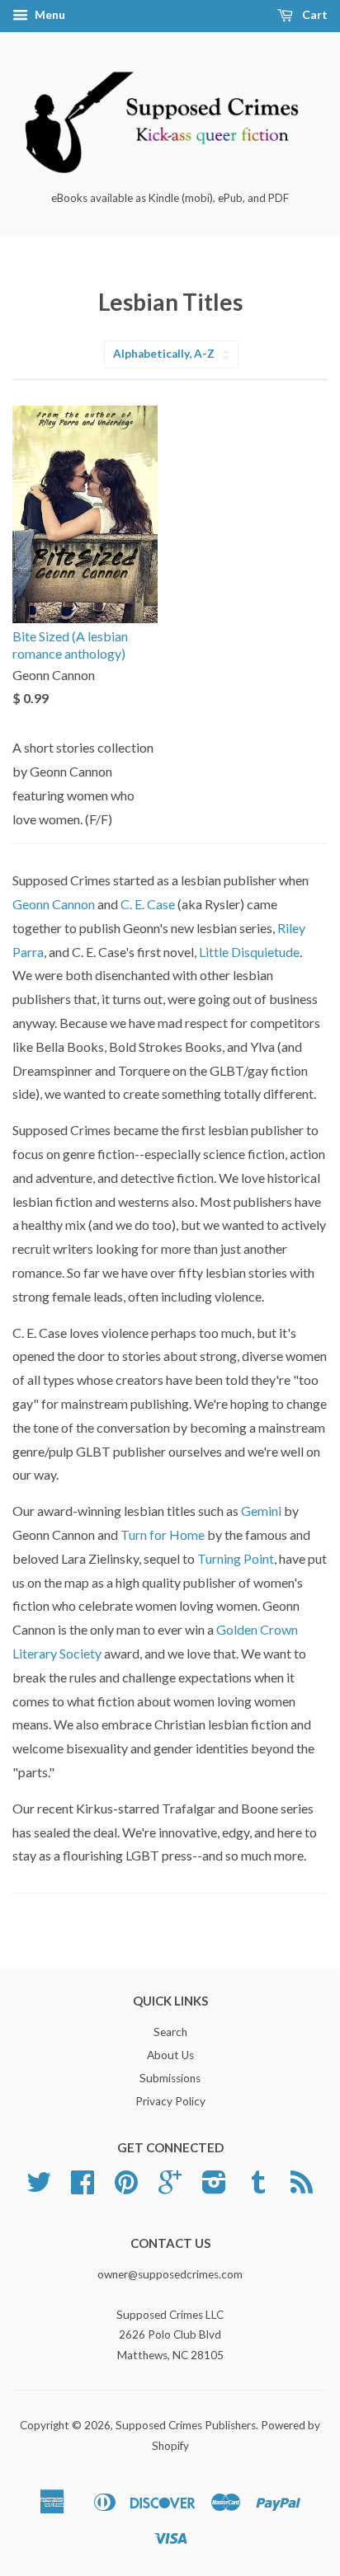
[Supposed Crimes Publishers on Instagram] (214, 2188)
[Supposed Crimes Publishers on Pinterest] (126, 2188)
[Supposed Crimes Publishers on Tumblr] (258, 2188)
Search (170, 2032)
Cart (314, 14)
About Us (170, 2055)
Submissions (170, 2078)
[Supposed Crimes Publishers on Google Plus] (170, 2188)
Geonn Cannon (54, 904)
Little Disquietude (249, 952)
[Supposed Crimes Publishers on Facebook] (83, 2188)
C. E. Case (148, 904)
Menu (49, 14)
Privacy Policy (170, 2101)
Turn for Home (163, 1534)
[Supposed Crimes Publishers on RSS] (302, 2188)
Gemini (262, 1511)
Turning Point (236, 1558)
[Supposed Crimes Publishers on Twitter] (39, 2188)
